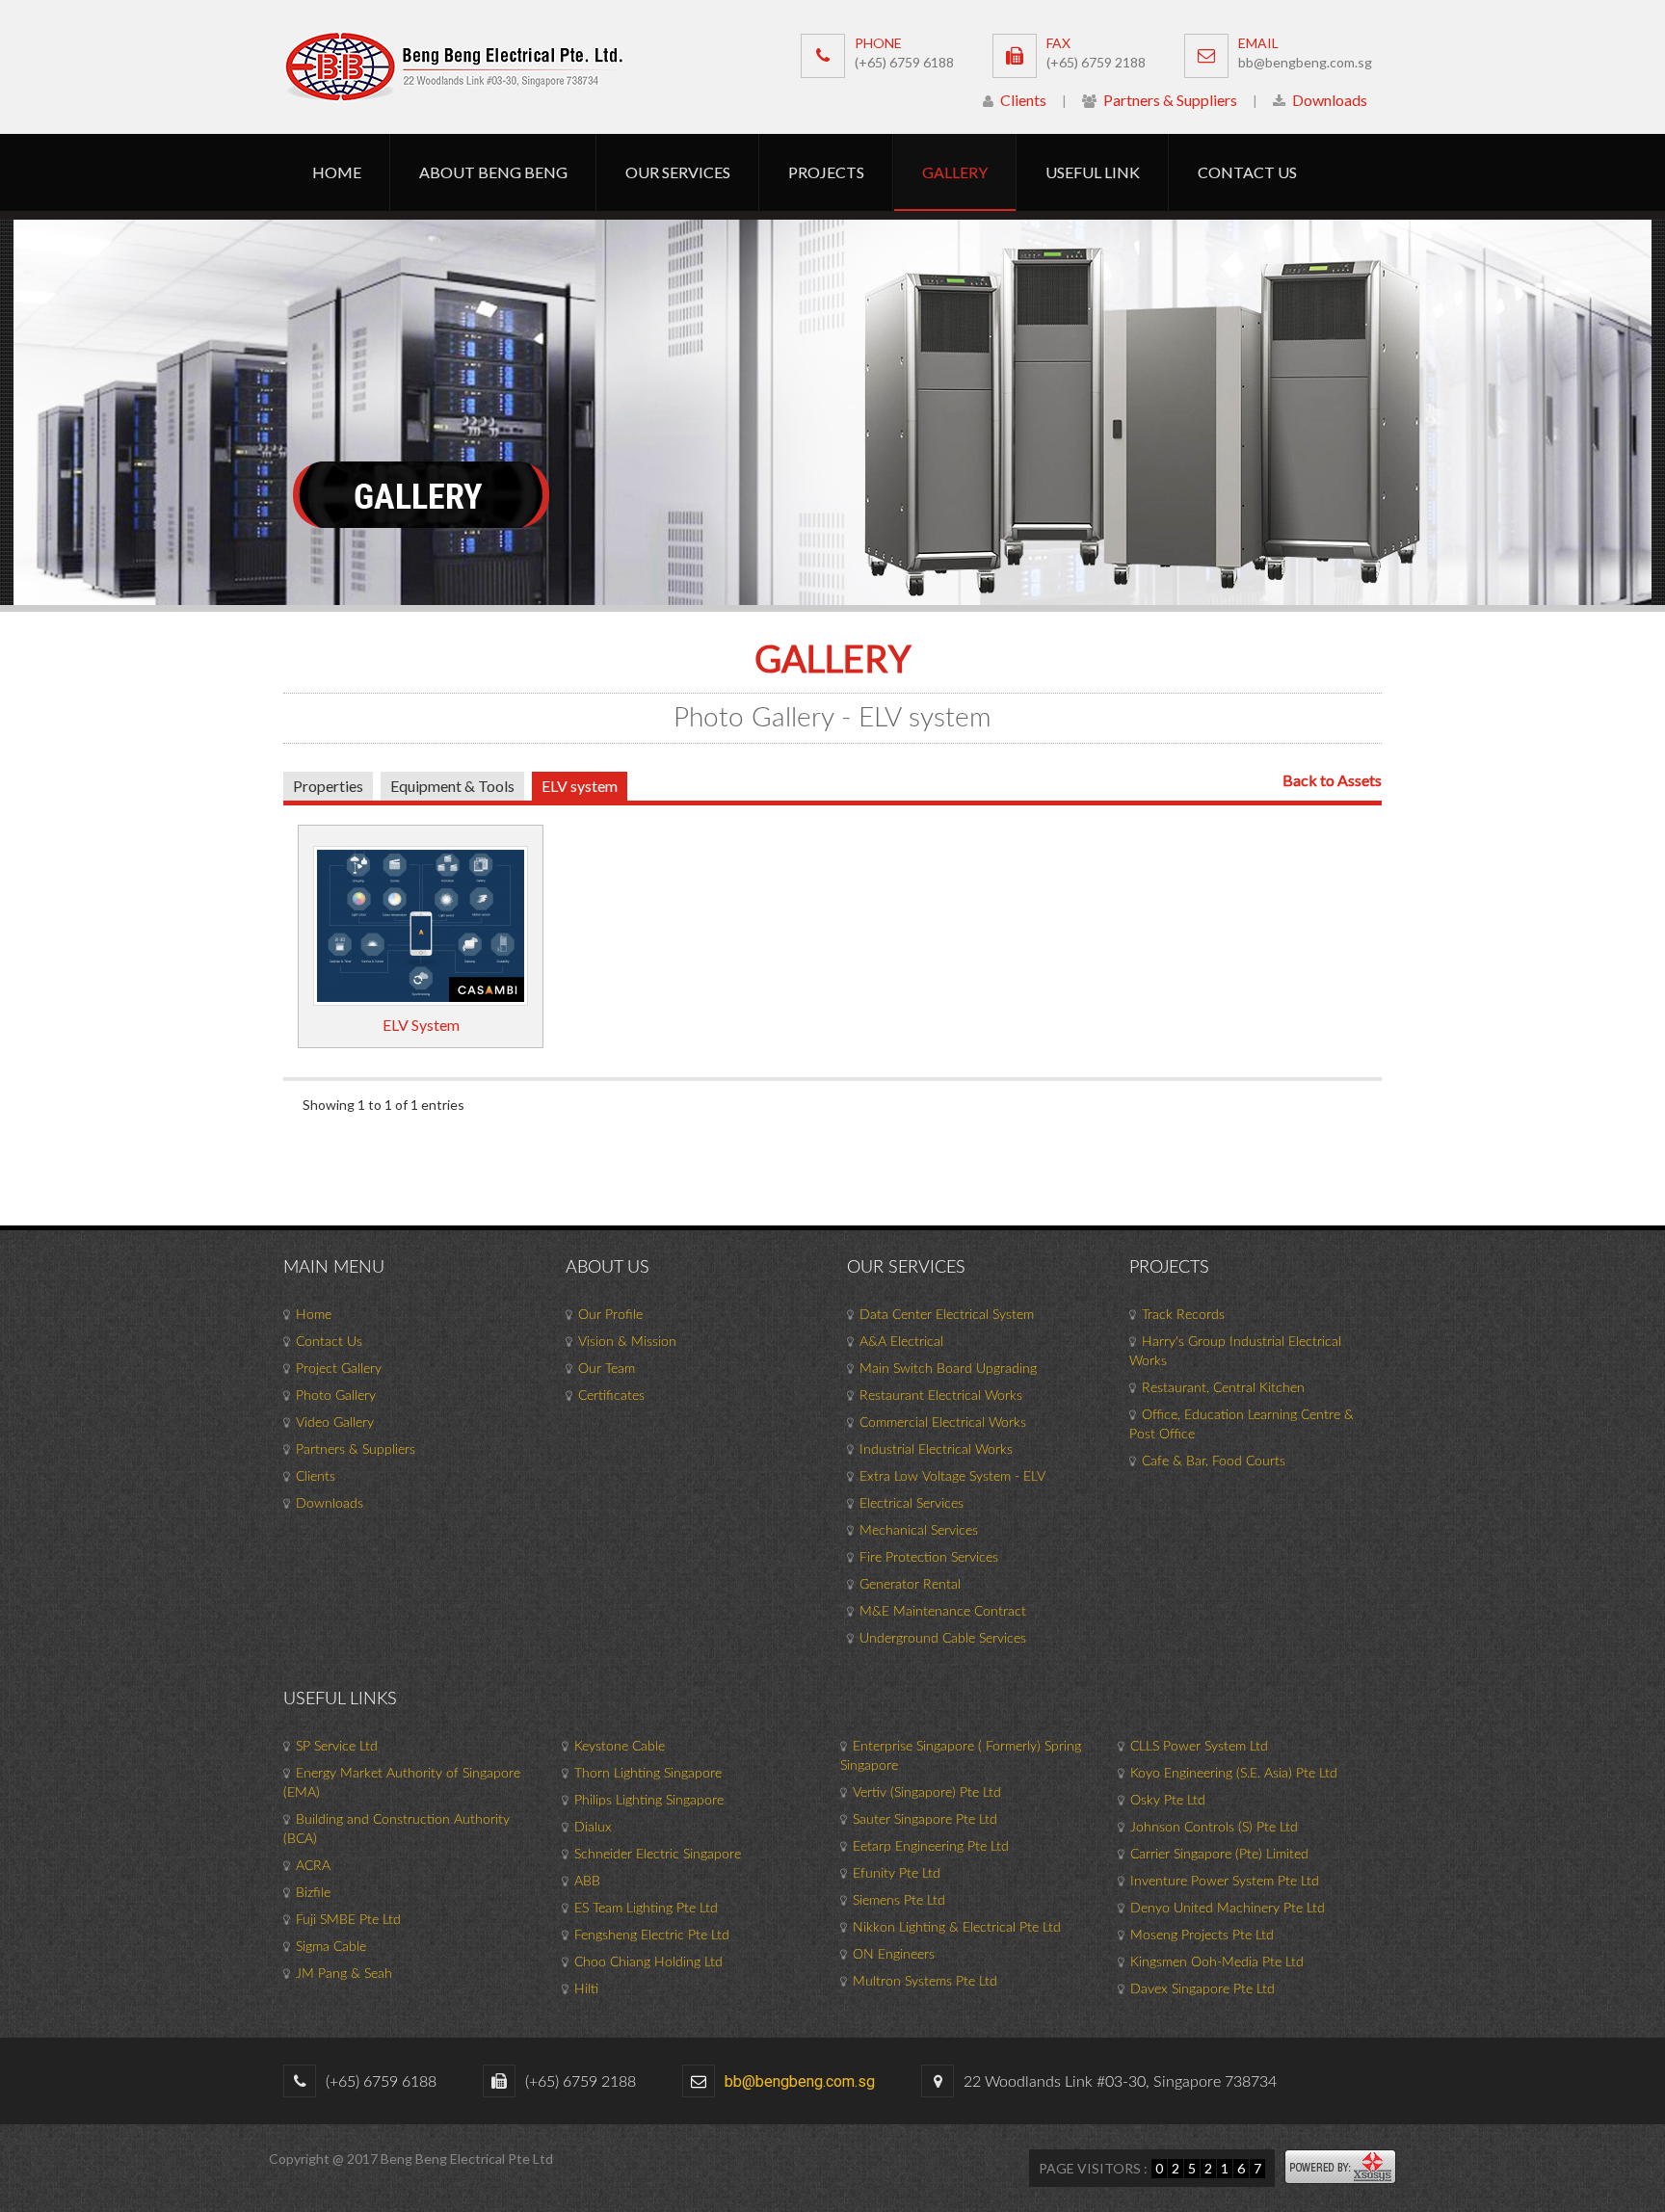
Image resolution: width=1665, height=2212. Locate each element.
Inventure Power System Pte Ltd (1225, 1882)
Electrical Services (912, 1504)
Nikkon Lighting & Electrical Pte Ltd (957, 1928)
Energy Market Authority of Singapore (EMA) (402, 1783)
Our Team (607, 1369)
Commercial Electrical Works (943, 1423)
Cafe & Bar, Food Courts (1214, 1461)
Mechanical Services (919, 1531)
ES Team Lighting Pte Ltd (646, 1909)
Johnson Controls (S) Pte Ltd (1214, 1828)
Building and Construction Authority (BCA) (396, 1830)
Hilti (586, 1989)
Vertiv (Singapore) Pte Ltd (927, 1793)
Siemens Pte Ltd (899, 1901)
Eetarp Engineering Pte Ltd (931, 1847)
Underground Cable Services (943, 1639)
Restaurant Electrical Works (941, 1396)
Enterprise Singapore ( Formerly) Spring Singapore (961, 1756)
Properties (328, 786)
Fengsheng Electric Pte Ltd (652, 1935)
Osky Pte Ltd (1168, 1801)
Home (314, 1315)
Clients (1022, 100)
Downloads (1328, 100)
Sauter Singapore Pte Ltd (925, 1820)
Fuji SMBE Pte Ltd (348, 1920)
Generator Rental (910, 1585)
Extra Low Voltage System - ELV (952, 1477)
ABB (587, 1882)
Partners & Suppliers (1169, 100)
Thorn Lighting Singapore (648, 1774)
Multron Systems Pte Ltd (925, 1982)
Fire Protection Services (929, 1558)
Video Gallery (335, 1423)
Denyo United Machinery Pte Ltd (1228, 1909)
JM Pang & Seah (344, 1974)
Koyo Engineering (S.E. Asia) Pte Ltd (1234, 1774)
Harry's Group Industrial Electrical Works (1235, 1352)
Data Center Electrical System (947, 1315)
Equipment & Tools (452, 786)
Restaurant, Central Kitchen (1223, 1388)
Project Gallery (339, 1369)
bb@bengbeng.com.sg (1305, 62)
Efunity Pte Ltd (897, 1874)
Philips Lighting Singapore (649, 1801)
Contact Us (329, 1342)
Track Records (1183, 1315)
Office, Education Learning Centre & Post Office (1242, 1425)
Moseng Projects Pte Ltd (1202, 1935)
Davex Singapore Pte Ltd (1202, 1989)
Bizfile (313, 1893)
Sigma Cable (331, 1947)
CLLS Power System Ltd (1199, 1747)
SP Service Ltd (337, 1747)
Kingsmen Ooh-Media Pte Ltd (1217, 1962)
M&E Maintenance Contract (943, 1612)
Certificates (611, 1396)
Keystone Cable (620, 1747)
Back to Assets (1332, 780)
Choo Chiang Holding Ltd (648, 1962)
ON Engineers (894, 1955)
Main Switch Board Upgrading (948, 1369)
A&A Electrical (901, 1342)
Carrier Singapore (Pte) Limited (1219, 1855)
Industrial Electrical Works (936, 1450)
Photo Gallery (336, 1396)
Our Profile (610, 1315)
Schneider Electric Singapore (658, 1855)
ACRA (313, 1866)
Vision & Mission (627, 1342)
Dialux (593, 1828)
